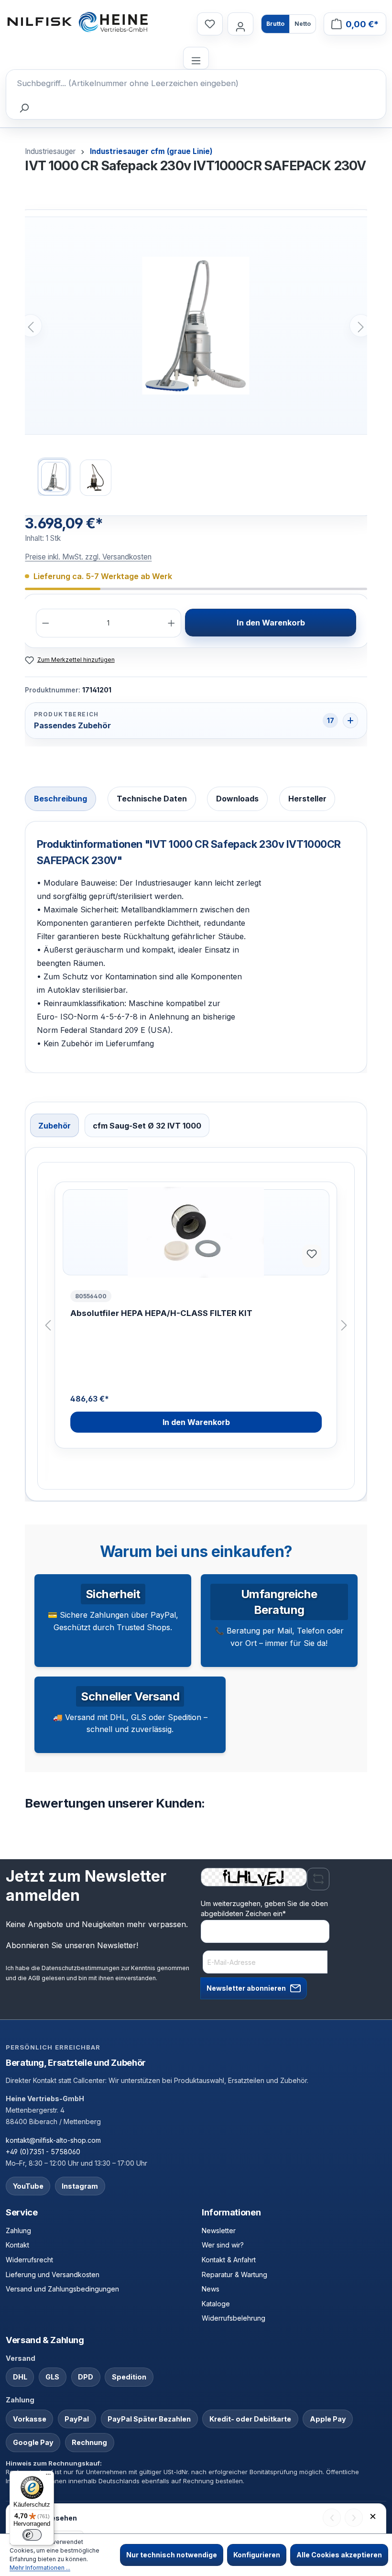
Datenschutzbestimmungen (81, 1968)
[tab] (60, 799)
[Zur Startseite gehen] (77, 22)
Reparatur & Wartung (234, 2275)
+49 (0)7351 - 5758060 (43, 2152)
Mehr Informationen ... (40, 2568)
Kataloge (216, 2304)
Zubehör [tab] (54, 1126)
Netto (303, 24)
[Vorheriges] (31, 326)
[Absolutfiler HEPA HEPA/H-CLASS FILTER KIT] (196, 1232)
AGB (34, 1978)
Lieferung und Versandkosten (53, 2275)
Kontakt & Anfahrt (229, 2260)
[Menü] (196, 58)
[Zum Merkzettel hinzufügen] (312, 1256)
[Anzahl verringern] (46, 623)
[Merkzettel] (210, 24)
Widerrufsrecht (29, 2260)
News (211, 2289)
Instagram (80, 2186)
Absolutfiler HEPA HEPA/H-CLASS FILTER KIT (161, 1313)
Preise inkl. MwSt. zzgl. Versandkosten (88, 557)
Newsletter (219, 2231)
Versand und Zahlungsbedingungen (62, 2289)
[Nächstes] (361, 326)
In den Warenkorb (271, 623)
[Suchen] (23, 108)
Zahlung (18, 2231)
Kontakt (17, 2245)
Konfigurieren (257, 2555)
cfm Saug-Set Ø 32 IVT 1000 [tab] (147, 1126)
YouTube (28, 2186)
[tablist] (196, 800)
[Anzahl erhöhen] (171, 623)
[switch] (32, 2535)
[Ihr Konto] (240, 24)
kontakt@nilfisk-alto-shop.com (53, 2140)
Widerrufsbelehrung (234, 2318)
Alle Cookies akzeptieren (339, 2555)
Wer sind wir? (223, 2245)
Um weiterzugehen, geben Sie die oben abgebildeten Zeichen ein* (264, 1908)
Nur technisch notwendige (172, 2555)
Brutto (275, 24)
